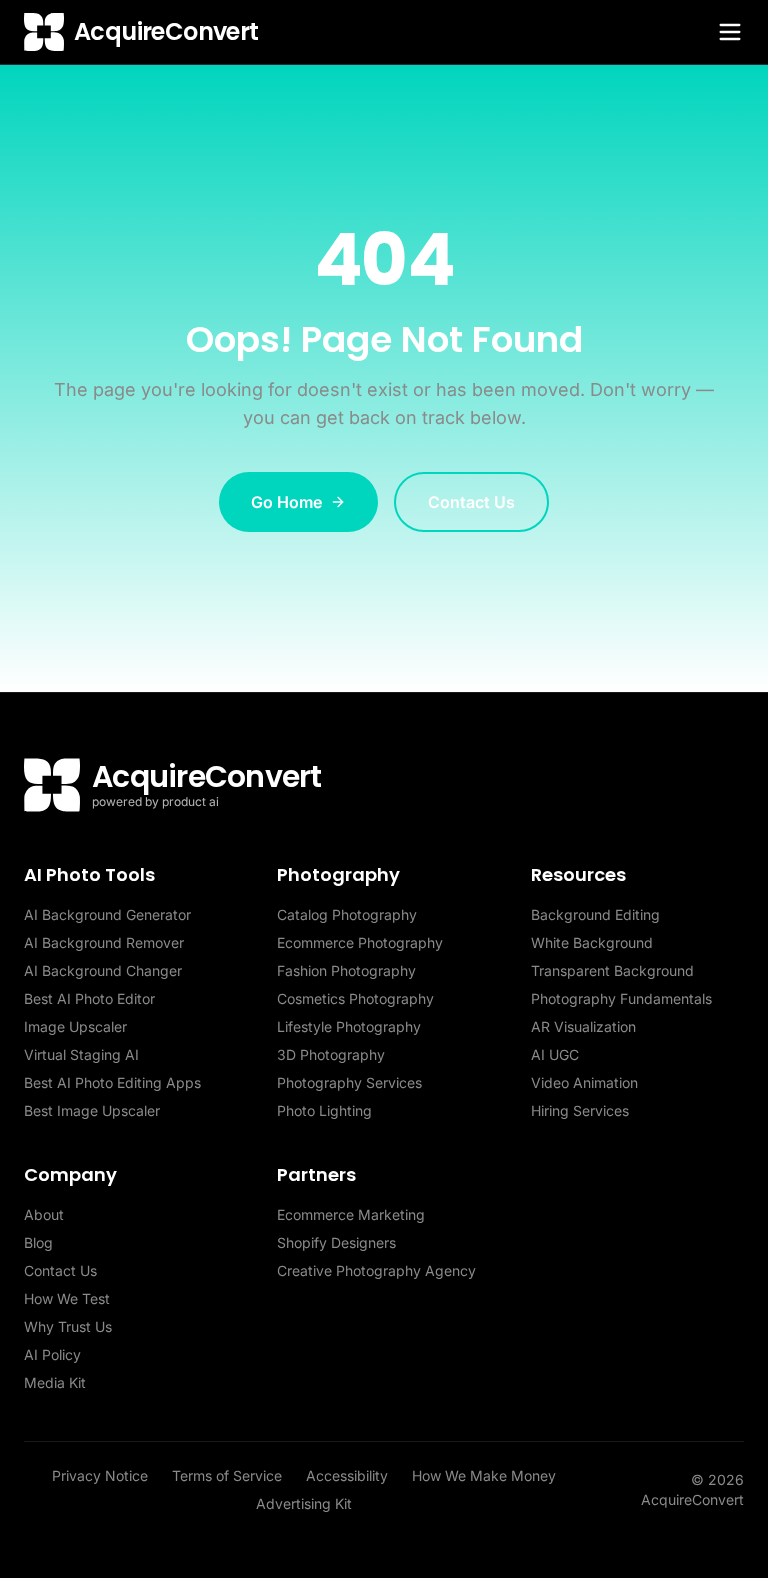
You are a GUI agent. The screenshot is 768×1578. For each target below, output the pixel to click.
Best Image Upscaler (92, 1110)
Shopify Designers (336, 1242)
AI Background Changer (103, 970)
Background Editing (595, 914)
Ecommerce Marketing (351, 1214)
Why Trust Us (68, 1326)
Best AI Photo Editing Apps (112, 1082)
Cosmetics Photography (355, 998)
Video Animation (584, 1082)
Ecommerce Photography (360, 942)
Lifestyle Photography (349, 1026)
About (44, 1214)
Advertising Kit (304, 1503)
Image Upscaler (75, 1026)
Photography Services (349, 1082)
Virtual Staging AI (81, 1054)
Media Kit (55, 1382)
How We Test (67, 1298)
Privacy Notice (100, 1475)
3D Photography (331, 1054)
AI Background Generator (107, 914)
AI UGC (555, 1054)
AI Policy (52, 1354)
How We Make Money (484, 1475)
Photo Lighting (324, 1110)
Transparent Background (612, 970)
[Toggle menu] (730, 32)
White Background (592, 942)
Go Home (286, 502)
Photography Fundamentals (621, 998)
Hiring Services (580, 1110)
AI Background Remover (104, 942)
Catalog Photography (347, 914)
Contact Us (471, 502)
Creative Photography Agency (376, 1270)
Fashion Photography (346, 970)
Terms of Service (227, 1475)
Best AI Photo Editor (89, 998)
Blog (38, 1242)
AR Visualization (583, 1026)
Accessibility (347, 1475)
